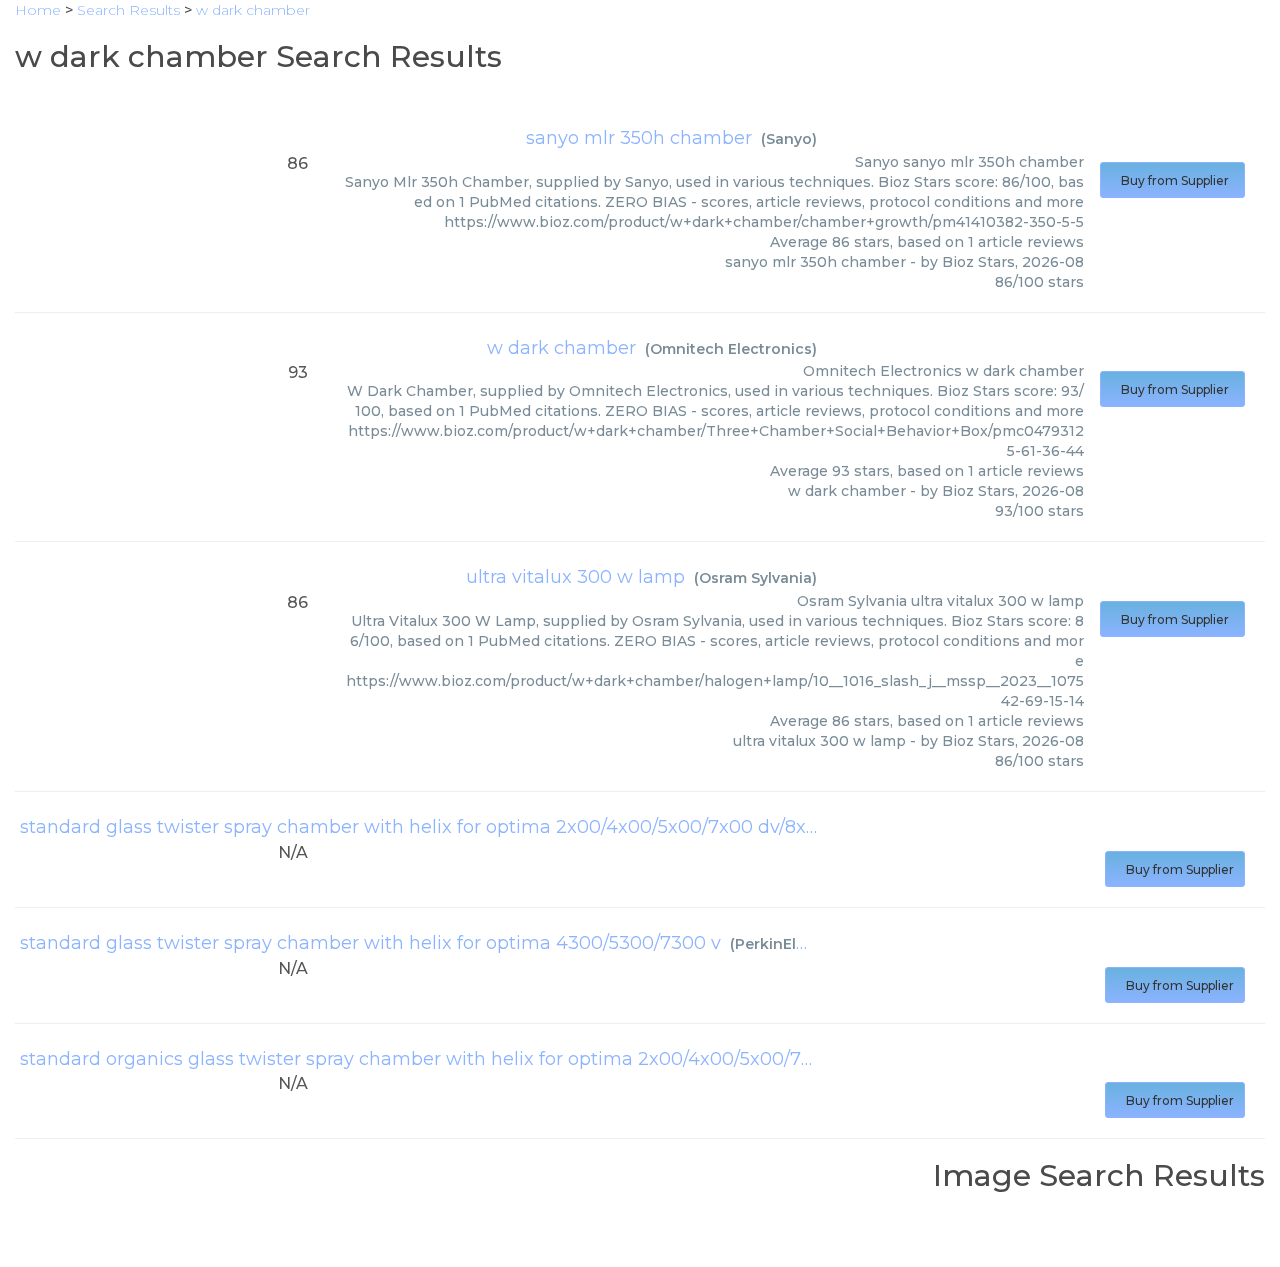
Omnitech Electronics (731, 349)
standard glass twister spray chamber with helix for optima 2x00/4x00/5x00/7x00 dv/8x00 (425, 827)
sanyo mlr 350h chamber (639, 138)
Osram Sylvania (755, 578)
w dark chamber (561, 348)
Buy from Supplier (1172, 180)
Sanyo (789, 139)
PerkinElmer (780, 944)
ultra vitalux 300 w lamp (575, 577)
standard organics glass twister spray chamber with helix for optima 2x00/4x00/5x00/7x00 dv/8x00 (466, 1059)
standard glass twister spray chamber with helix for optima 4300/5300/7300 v (370, 943)
